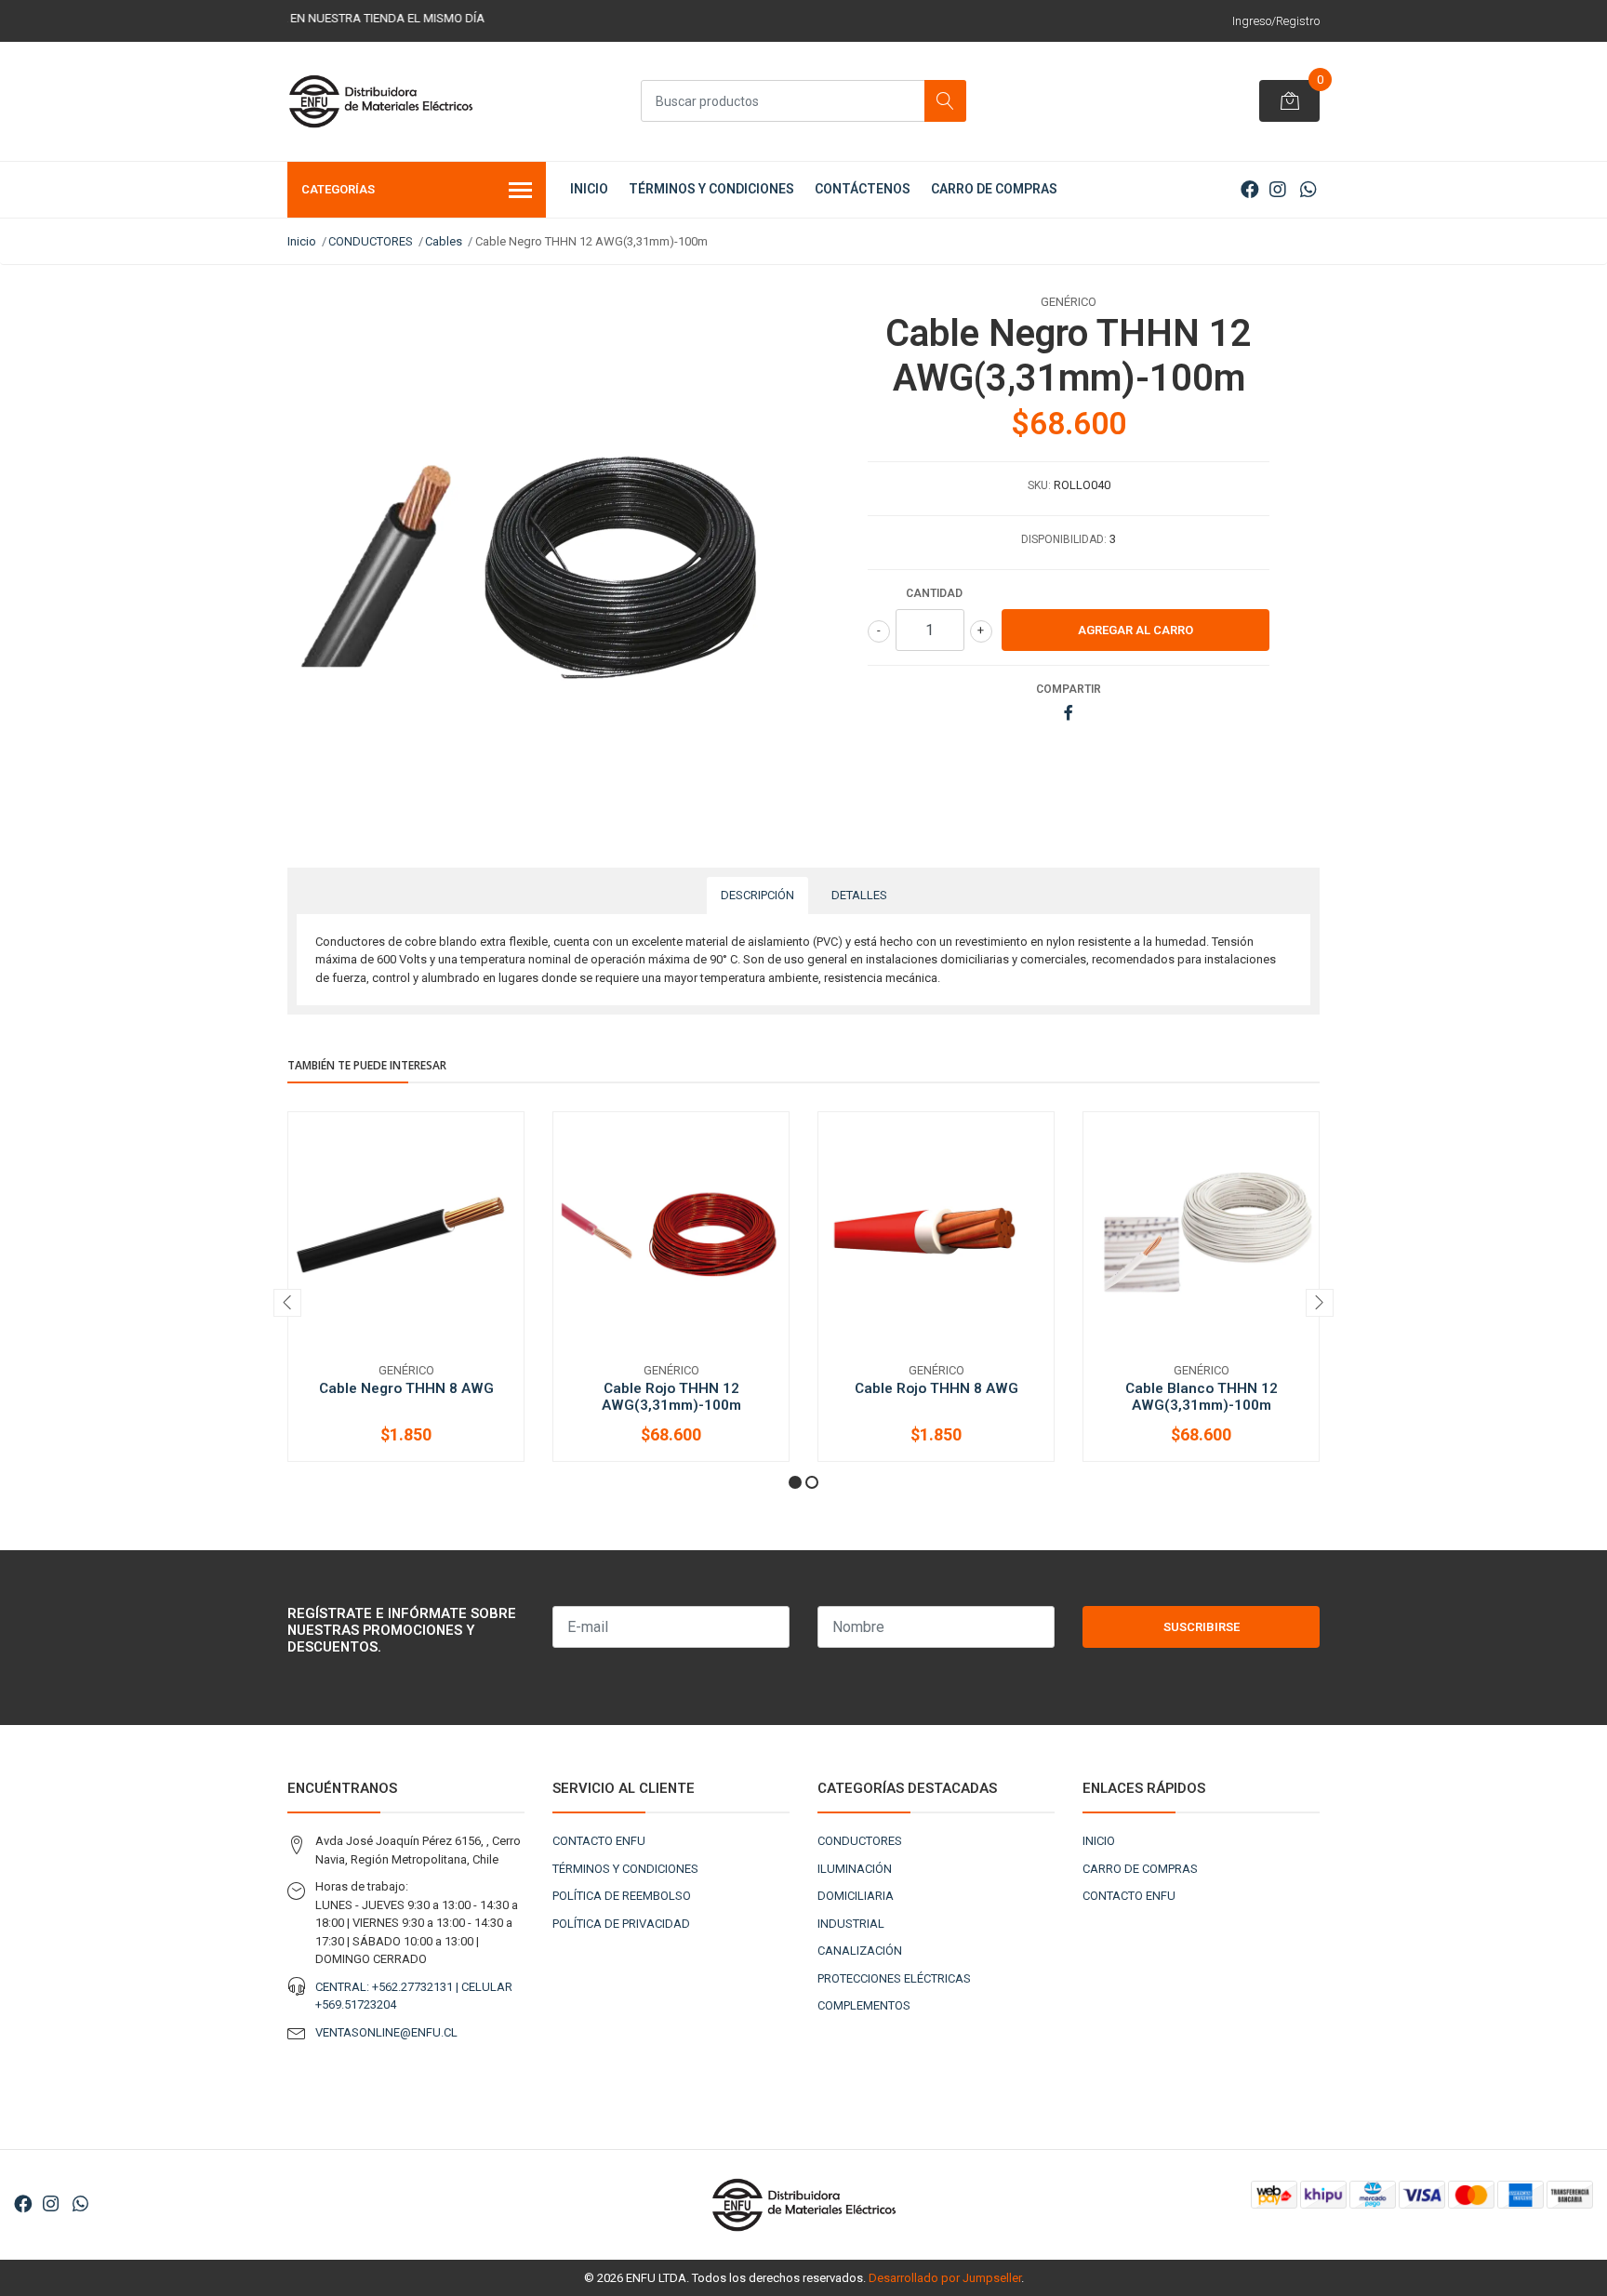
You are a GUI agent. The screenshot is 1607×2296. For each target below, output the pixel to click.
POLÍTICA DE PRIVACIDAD (621, 1924)
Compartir (1069, 689)
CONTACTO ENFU (599, 1841)
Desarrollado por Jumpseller (945, 2278)
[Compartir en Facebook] (1069, 714)
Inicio (302, 241)
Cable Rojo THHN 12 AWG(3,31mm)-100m (671, 1397)
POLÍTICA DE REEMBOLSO (622, 1896)
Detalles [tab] (859, 895)
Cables (444, 241)
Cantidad (934, 593)
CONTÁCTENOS (863, 189)
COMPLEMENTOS (864, 2005)
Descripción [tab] (757, 895)
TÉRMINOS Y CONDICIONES (711, 189)
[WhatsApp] (1308, 190)
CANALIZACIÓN (860, 1951)
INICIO (589, 189)
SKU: (1039, 485)
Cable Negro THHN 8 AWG (406, 1388)
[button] (795, 1482)
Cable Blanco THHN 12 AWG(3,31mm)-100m (1202, 1397)
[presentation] (287, 1303)
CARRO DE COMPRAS (994, 189)
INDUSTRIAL (851, 1924)
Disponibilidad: (1064, 539)
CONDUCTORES (371, 241)
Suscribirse (1202, 1627)
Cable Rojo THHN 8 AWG (936, 1388)
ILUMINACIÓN (855, 1869)
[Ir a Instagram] (1278, 190)
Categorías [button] (338, 189)
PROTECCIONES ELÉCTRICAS (894, 1978)
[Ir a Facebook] (1250, 190)
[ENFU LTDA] (380, 101)
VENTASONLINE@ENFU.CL (386, 2032)
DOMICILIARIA (856, 1896)
